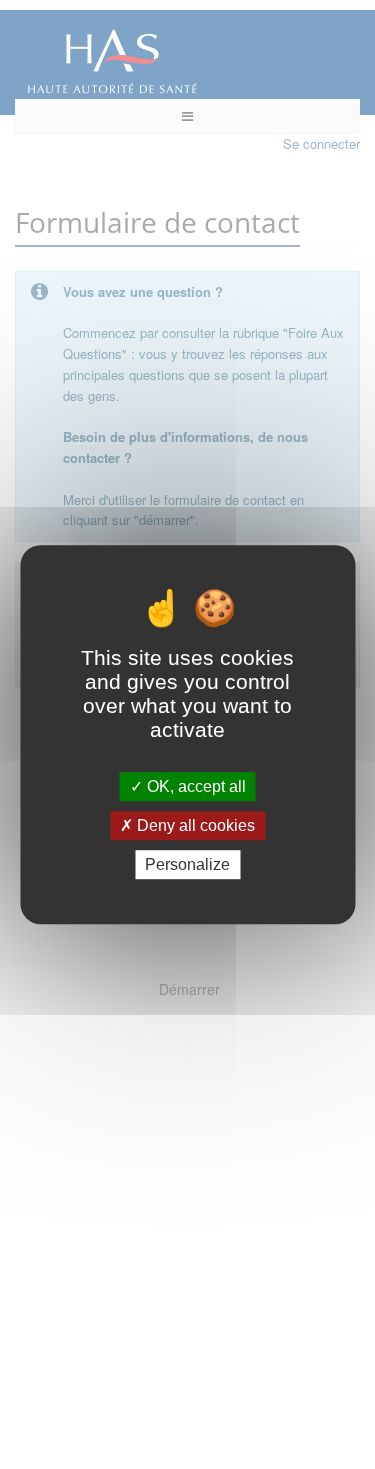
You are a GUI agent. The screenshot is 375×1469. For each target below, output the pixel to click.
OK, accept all (194, 786)
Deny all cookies (194, 825)
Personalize (187, 864)
